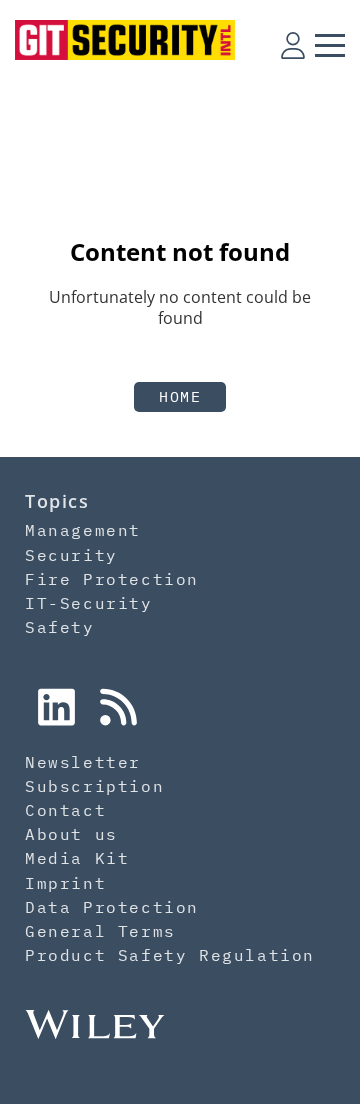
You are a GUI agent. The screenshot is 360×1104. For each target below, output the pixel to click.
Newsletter (83, 762)
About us (71, 834)
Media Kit (77, 858)
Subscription (94, 786)
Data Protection (112, 907)
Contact (65, 810)
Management (83, 530)
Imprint (65, 883)
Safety (60, 627)
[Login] (293, 45)
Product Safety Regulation (170, 955)
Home (180, 396)
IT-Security (89, 603)
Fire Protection (112, 579)
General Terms (100, 931)
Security (71, 555)
